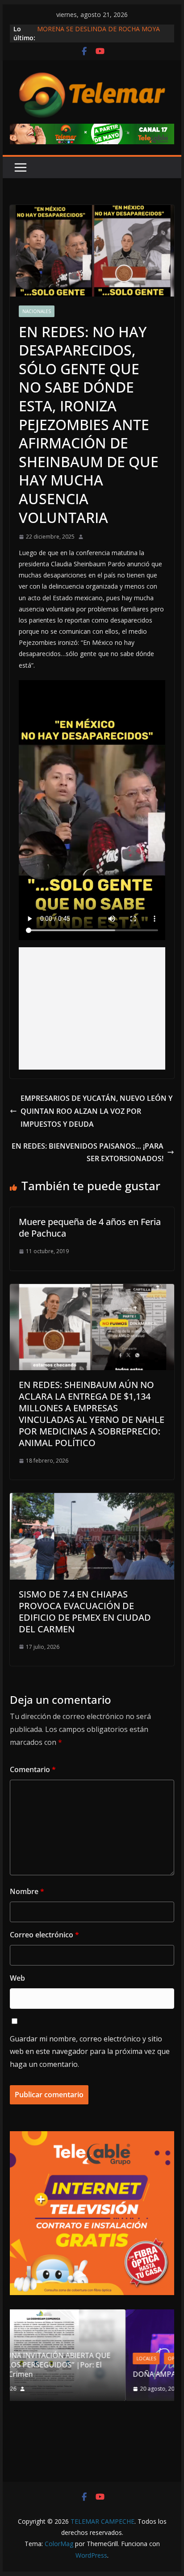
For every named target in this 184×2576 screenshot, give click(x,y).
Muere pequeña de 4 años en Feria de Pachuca (90, 1227)
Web (17, 1978)
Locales (36, 2359)
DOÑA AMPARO (51, 2374)
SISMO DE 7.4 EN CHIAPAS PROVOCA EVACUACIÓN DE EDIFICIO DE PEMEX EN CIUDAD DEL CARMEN (85, 1612)
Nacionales (37, 311)
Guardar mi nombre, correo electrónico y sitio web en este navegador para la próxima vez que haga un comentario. (90, 2052)
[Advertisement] (92, 1008)
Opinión (68, 2359)
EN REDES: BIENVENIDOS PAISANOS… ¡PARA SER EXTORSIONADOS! (88, 1152)
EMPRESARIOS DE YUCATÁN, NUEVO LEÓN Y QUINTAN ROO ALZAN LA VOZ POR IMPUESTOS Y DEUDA (96, 1111)
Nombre (27, 1891)
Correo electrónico (44, 1935)
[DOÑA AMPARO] (98, 2315)
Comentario (33, 1769)
